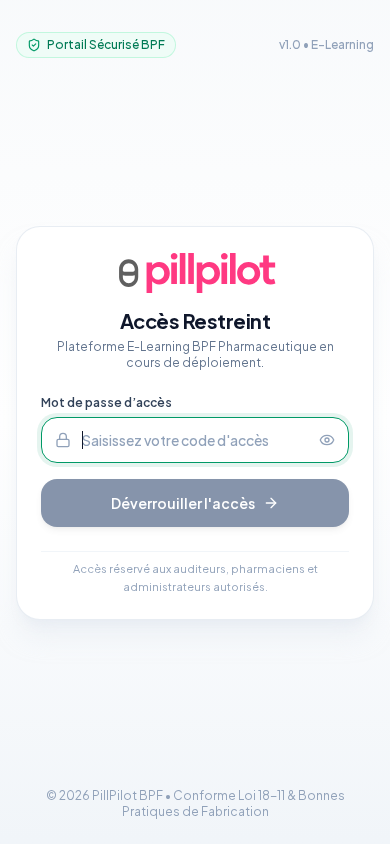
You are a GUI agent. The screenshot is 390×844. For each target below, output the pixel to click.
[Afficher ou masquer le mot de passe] (334, 440)
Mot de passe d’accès (106, 402)
